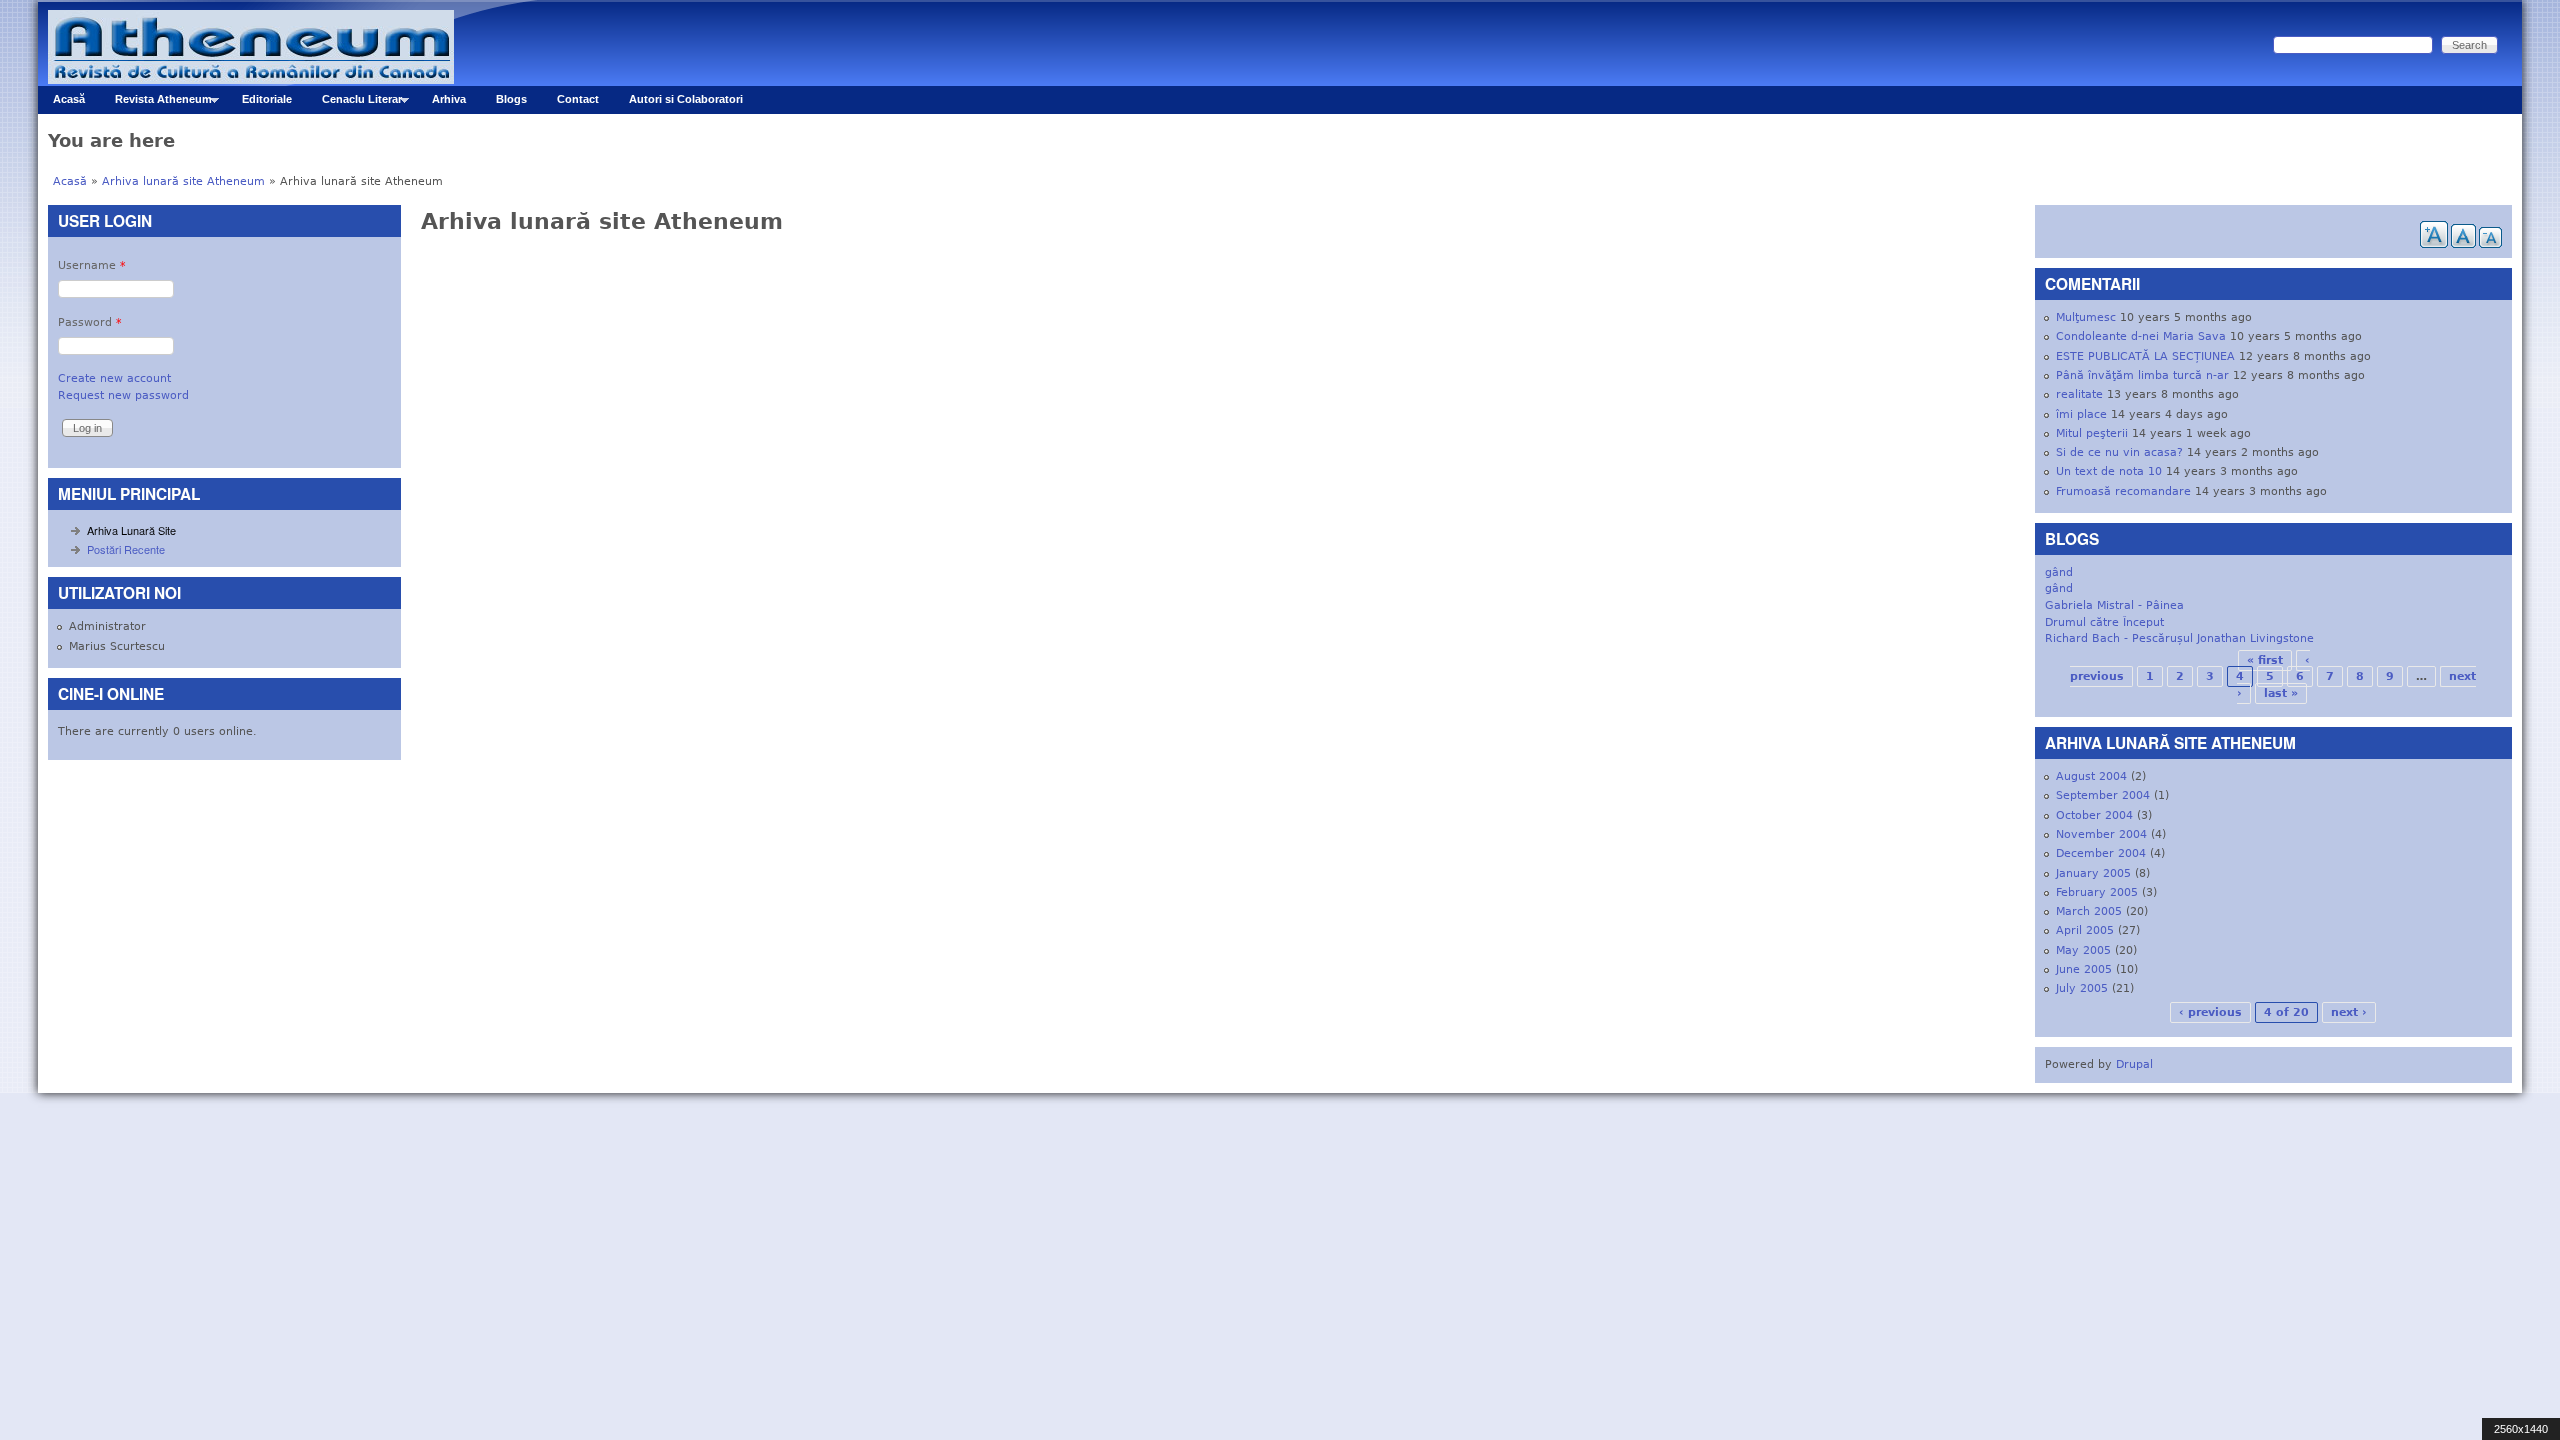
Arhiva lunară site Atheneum (183, 181)
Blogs (511, 99)
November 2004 (2101, 834)
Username (92, 265)
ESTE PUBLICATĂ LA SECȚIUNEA (2145, 356)
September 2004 (2103, 795)
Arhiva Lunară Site (131, 530)
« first (2265, 660)
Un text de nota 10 (2109, 471)
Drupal (2134, 1064)
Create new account (114, 378)
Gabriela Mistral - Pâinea (2114, 605)
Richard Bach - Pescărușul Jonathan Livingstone (2179, 638)
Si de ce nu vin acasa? (2119, 452)
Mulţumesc (2086, 317)
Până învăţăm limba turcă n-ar (2142, 375)
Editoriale (267, 99)
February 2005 (2097, 892)
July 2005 (2082, 988)
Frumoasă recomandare (2123, 491)
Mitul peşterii (2092, 433)
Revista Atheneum (156, 103)
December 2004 (2101, 853)
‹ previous (2210, 1012)
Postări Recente (126, 549)
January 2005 (2093, 873)
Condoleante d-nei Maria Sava (2141, 336)
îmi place (2081, 414)
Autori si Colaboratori (686, 99)
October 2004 (2094, 815)
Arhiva (449, 99)
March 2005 (2089, 911)
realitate (2079, 394)
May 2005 (2083, 950)
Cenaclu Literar (354, 103)
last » (2281, 693)
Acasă (69, 99)
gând (2059, 572)
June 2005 (2084, 969)
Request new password (123, 395)
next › (2349, 1012)
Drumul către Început (2104, 622)
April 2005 (2085, 930)
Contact (578, 99)
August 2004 (2091, 776)
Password (90, 322)
